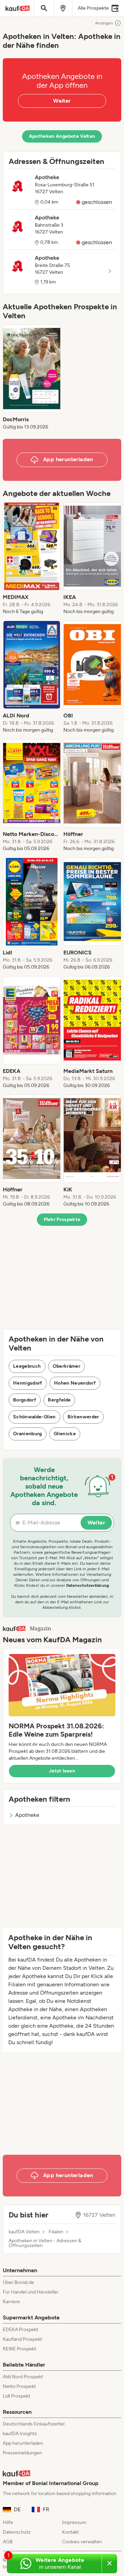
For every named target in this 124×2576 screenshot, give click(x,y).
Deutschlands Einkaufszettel (34, 2424)
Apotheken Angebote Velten (62, 136)
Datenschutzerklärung (87, 1585)
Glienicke (65, 1434)
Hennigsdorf (28, 1383)
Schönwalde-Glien (34, 1417)
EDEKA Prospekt (20, 2330)
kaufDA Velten (24, 2232)
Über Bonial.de (18, 2282)
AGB (8, 2542)
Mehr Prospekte (62, 1219)
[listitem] (32, 377)
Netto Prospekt (19, 2386)
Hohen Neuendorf (75, 1383)
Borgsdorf (25, 1400)
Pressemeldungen (22, 2453)
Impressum (74, 2522)
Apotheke (27, 1815)
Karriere (11, 2302)
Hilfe (8, 2522)
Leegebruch (27, 1366)
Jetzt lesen (62, 1771)
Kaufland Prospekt (22, 2339)
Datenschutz (17, 2532)
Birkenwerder (83, 1417)
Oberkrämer (67, 1366)
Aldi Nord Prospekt (23, 2377)
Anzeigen (104, 23)
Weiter (62, 101)
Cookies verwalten (82, 2542)
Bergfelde (59, 1400)
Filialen (56, 2232)
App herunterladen (23, 2443)
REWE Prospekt (19, 2349)
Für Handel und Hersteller (31, 2292)
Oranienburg (28, 1434)
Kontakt (70, 2532)
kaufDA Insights (20, 2434)
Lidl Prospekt (17, 2396)
